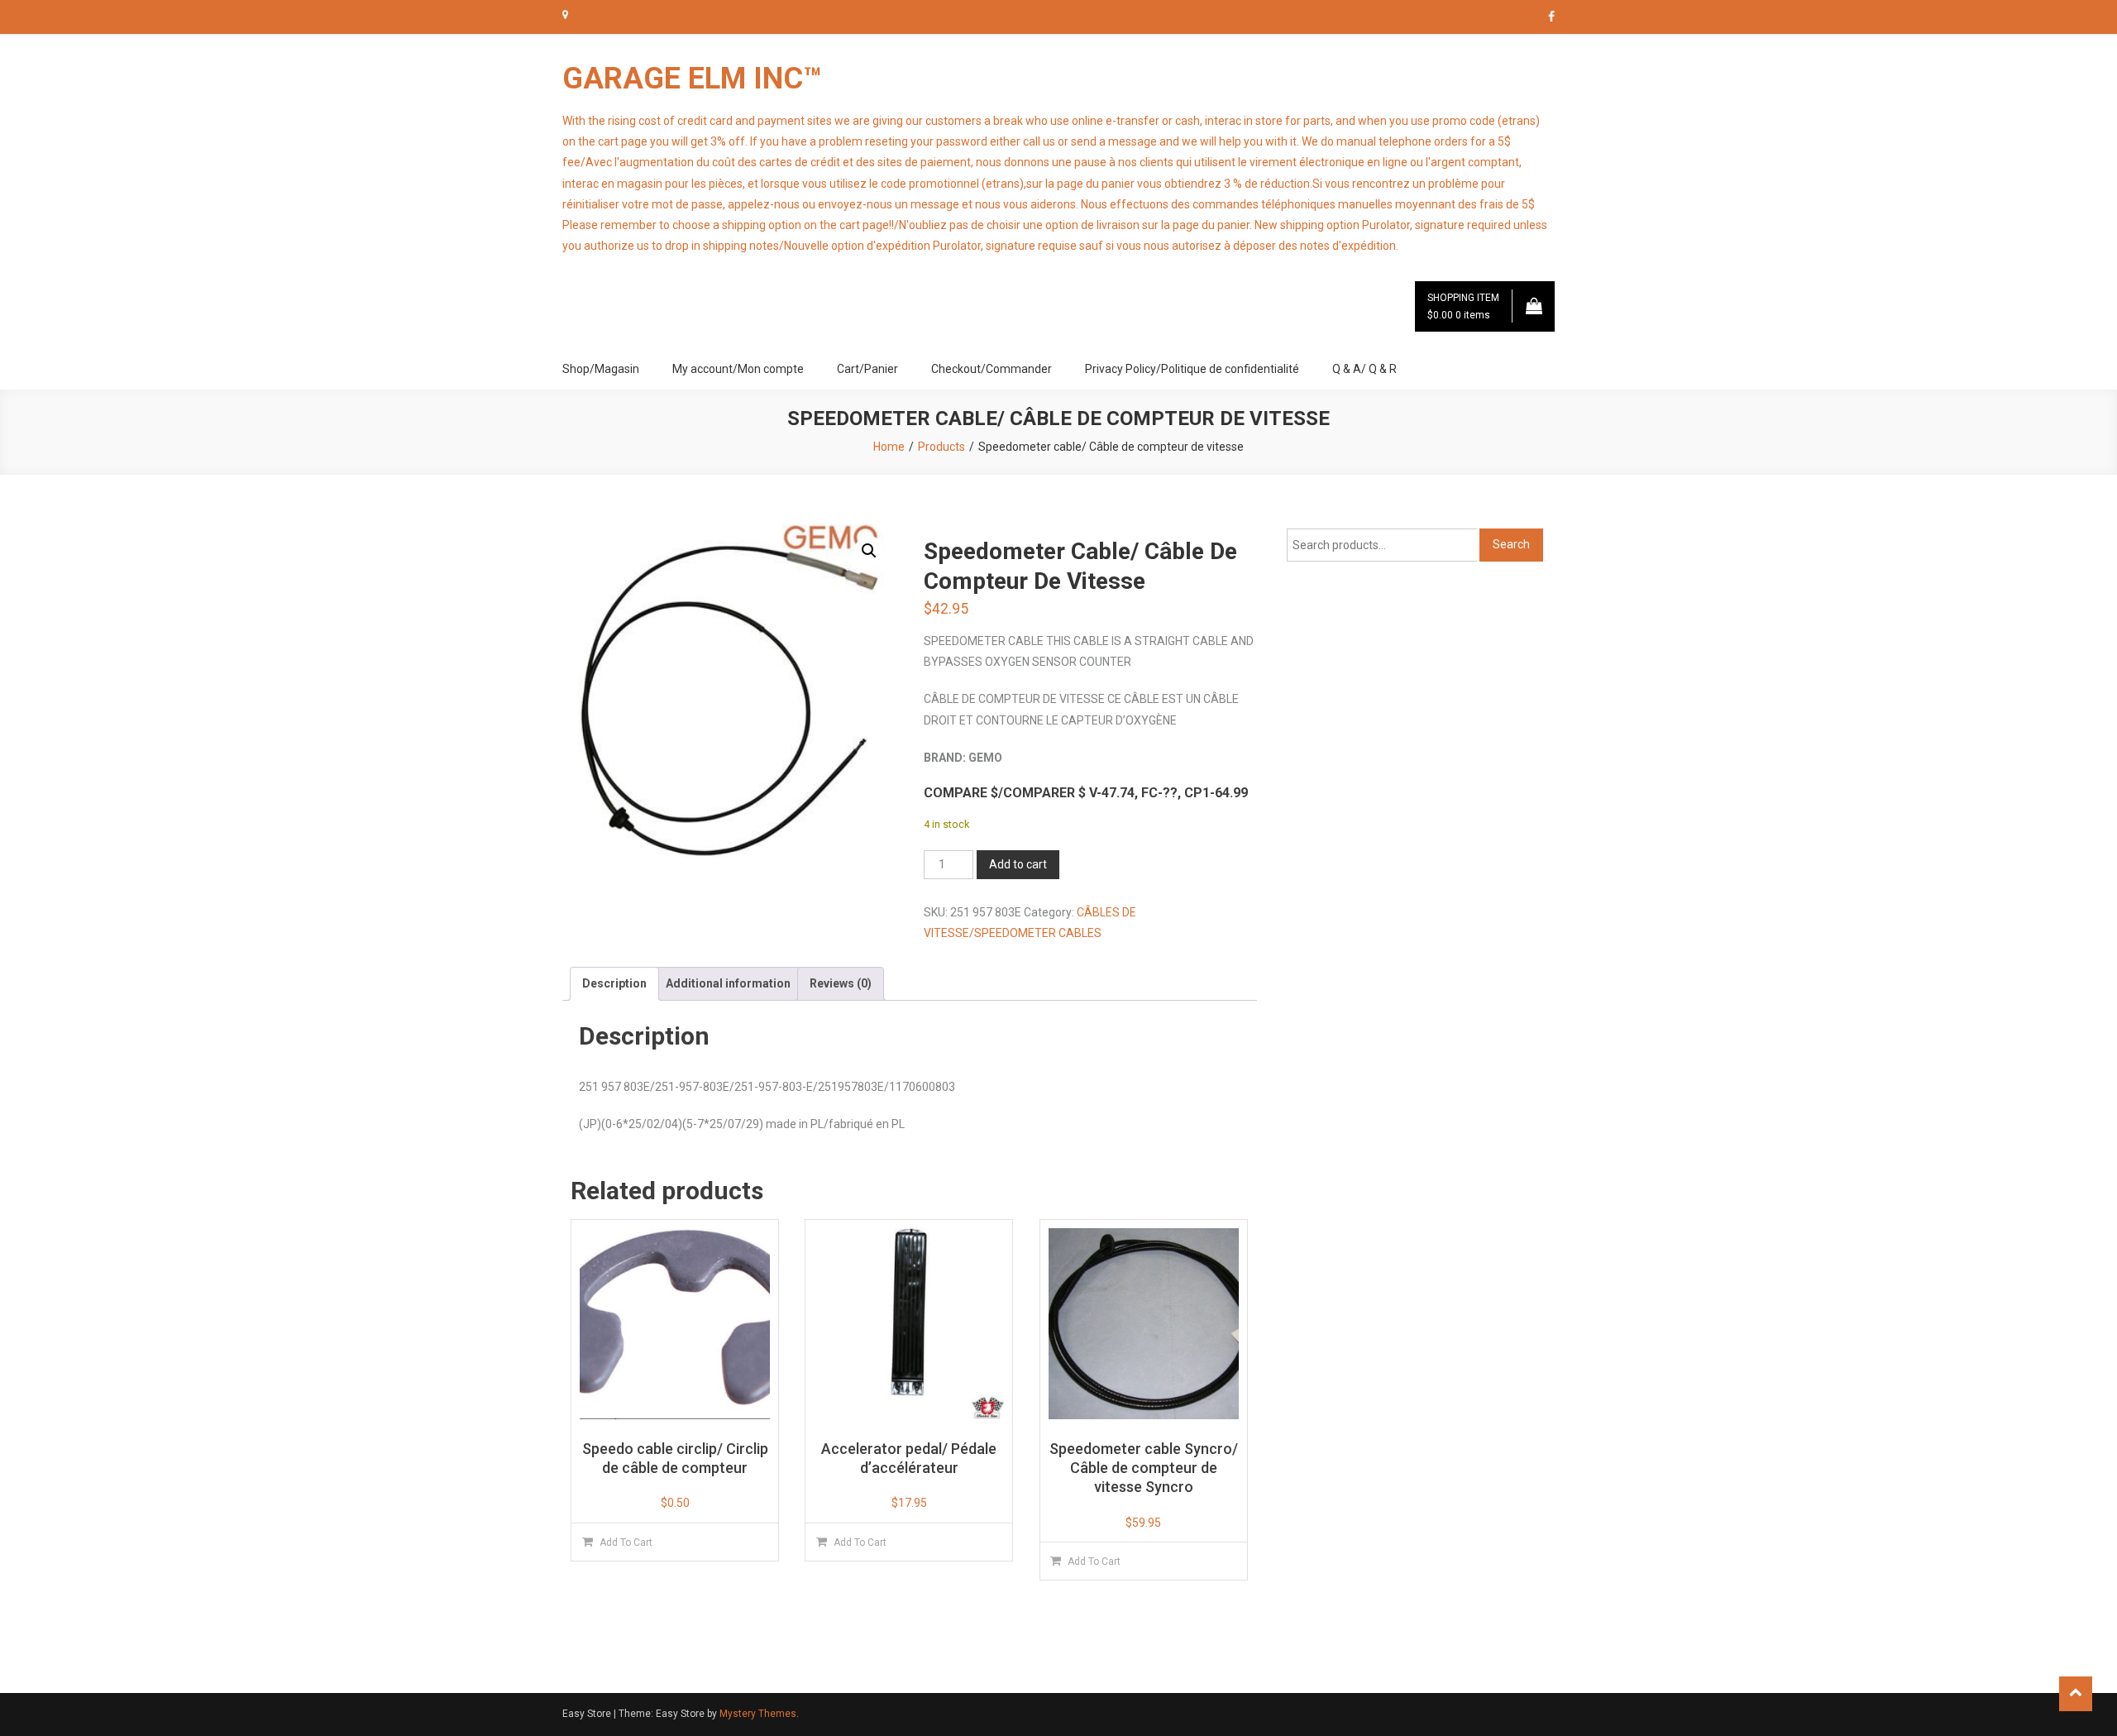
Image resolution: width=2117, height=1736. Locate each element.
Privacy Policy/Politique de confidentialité (1192, 369)
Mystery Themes (758, 1714)
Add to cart (1018, 864)
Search (1511, 544)
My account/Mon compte (738, 369)
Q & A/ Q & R (1364, 369)
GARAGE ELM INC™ (692, 79)
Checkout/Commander (992, 369)
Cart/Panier (867, 369)
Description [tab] (614, 983)
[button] (869, 551)
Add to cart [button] (626, 1542)
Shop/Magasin (601, 369)
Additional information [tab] (728, 983)
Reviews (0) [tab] (841, 983)
